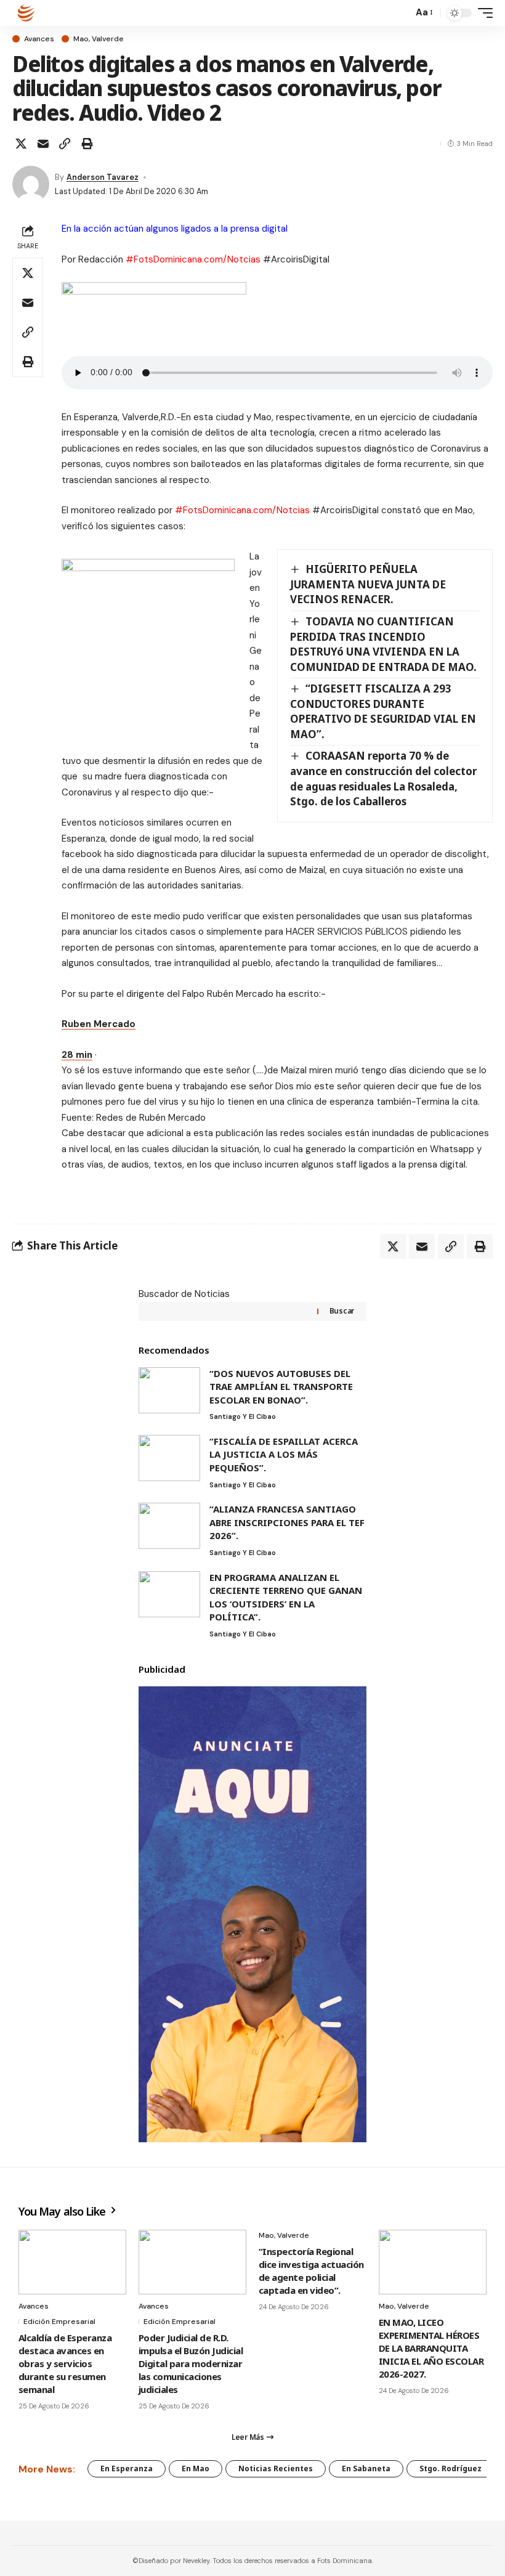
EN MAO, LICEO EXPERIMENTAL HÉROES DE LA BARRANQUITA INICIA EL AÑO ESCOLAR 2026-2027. (431, 2348)
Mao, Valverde (99, 39)
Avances (39, 39)
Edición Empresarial (59, 2322)
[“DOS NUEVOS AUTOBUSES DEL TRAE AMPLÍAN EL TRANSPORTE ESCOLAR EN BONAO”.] (169, 1390)
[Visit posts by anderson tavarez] (31, 184)
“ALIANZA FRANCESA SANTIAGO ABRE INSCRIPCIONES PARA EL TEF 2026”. (287, 1522)
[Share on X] (21, 144)
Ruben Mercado (99, 1024)
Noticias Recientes (276, 2468)
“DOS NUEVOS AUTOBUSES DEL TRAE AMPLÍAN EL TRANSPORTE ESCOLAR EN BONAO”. (281, 1387)
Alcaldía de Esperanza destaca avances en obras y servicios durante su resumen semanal (65, 2363)
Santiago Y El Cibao (243, 1416)
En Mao (196, 2468)
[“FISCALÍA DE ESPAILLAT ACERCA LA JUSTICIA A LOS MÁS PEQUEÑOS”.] (169, 1458)
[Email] (43, 144)
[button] (400, 13)
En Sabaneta (366, 2468)
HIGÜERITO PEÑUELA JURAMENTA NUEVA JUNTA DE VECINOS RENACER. (368, 584)
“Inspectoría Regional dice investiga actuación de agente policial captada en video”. (311, 2271)
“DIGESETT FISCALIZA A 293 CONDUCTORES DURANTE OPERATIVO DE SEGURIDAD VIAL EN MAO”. (383, 711)
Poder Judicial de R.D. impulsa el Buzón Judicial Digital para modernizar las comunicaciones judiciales (191, 2363)
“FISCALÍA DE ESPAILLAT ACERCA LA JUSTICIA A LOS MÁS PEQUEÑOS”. (284, 1454)
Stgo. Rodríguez (450, 2468)
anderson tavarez (103, 177)
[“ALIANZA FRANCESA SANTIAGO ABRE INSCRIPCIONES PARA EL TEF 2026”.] (169, 1526)
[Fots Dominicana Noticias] (26, 13)
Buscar (342, 1311)
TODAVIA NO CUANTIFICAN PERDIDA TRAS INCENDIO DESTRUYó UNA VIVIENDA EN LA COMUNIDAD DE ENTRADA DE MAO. (383, 644)
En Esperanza (127, 2468)
